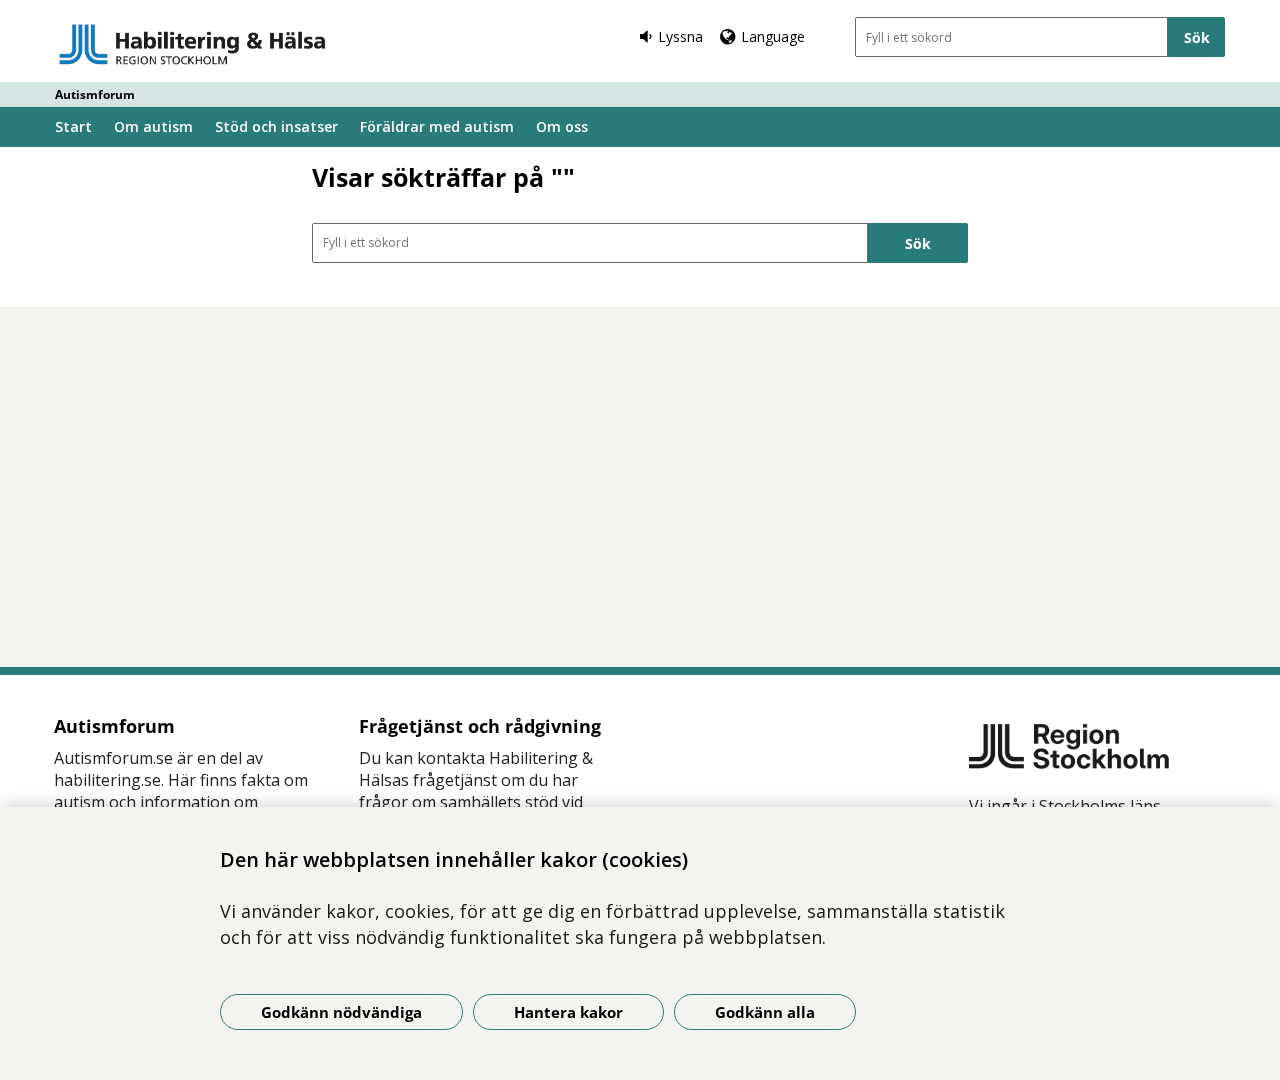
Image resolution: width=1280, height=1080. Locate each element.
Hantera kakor (568, 1012)
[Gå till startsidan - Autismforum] (192, 44)
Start (73, 126)
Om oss (562, 126)
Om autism (153, 126)
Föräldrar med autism (437, 126)
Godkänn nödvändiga (341, 1012)
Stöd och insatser (276, 126)
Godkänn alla (765, 1012)
